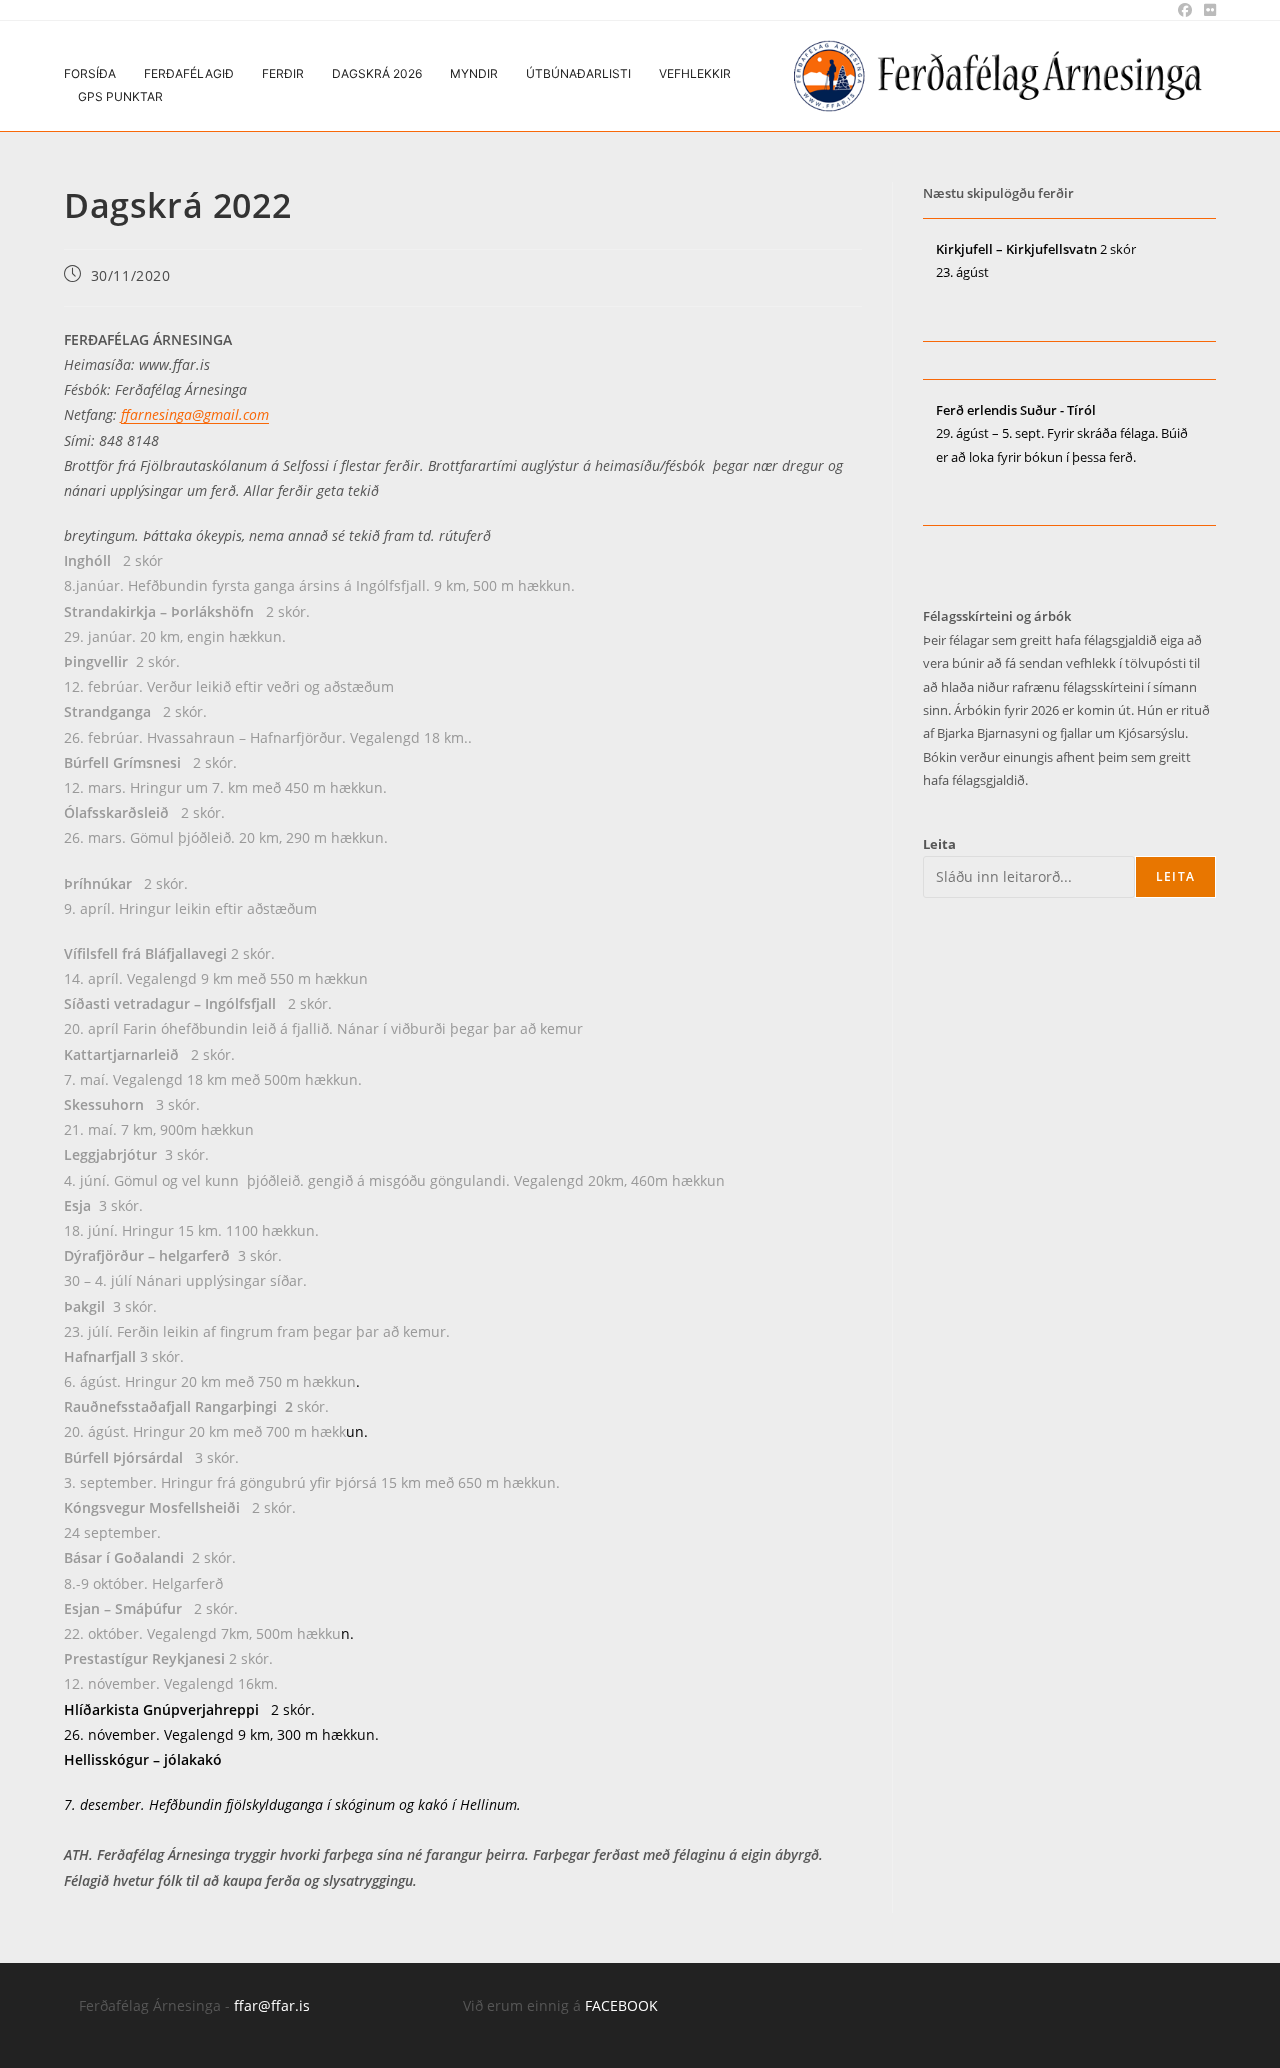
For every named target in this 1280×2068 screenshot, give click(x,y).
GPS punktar (120, 96)
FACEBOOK (621, 2005)
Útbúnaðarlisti (578, 73)
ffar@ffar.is (272, 2005)
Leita (939, 844)
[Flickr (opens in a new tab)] (1207, 10)
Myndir (474, 73)
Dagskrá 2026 (377, 73)
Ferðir (283, 73)
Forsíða (90, 73)
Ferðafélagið (189, 73)
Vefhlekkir (695, 73)
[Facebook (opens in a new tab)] (1185, 10)
